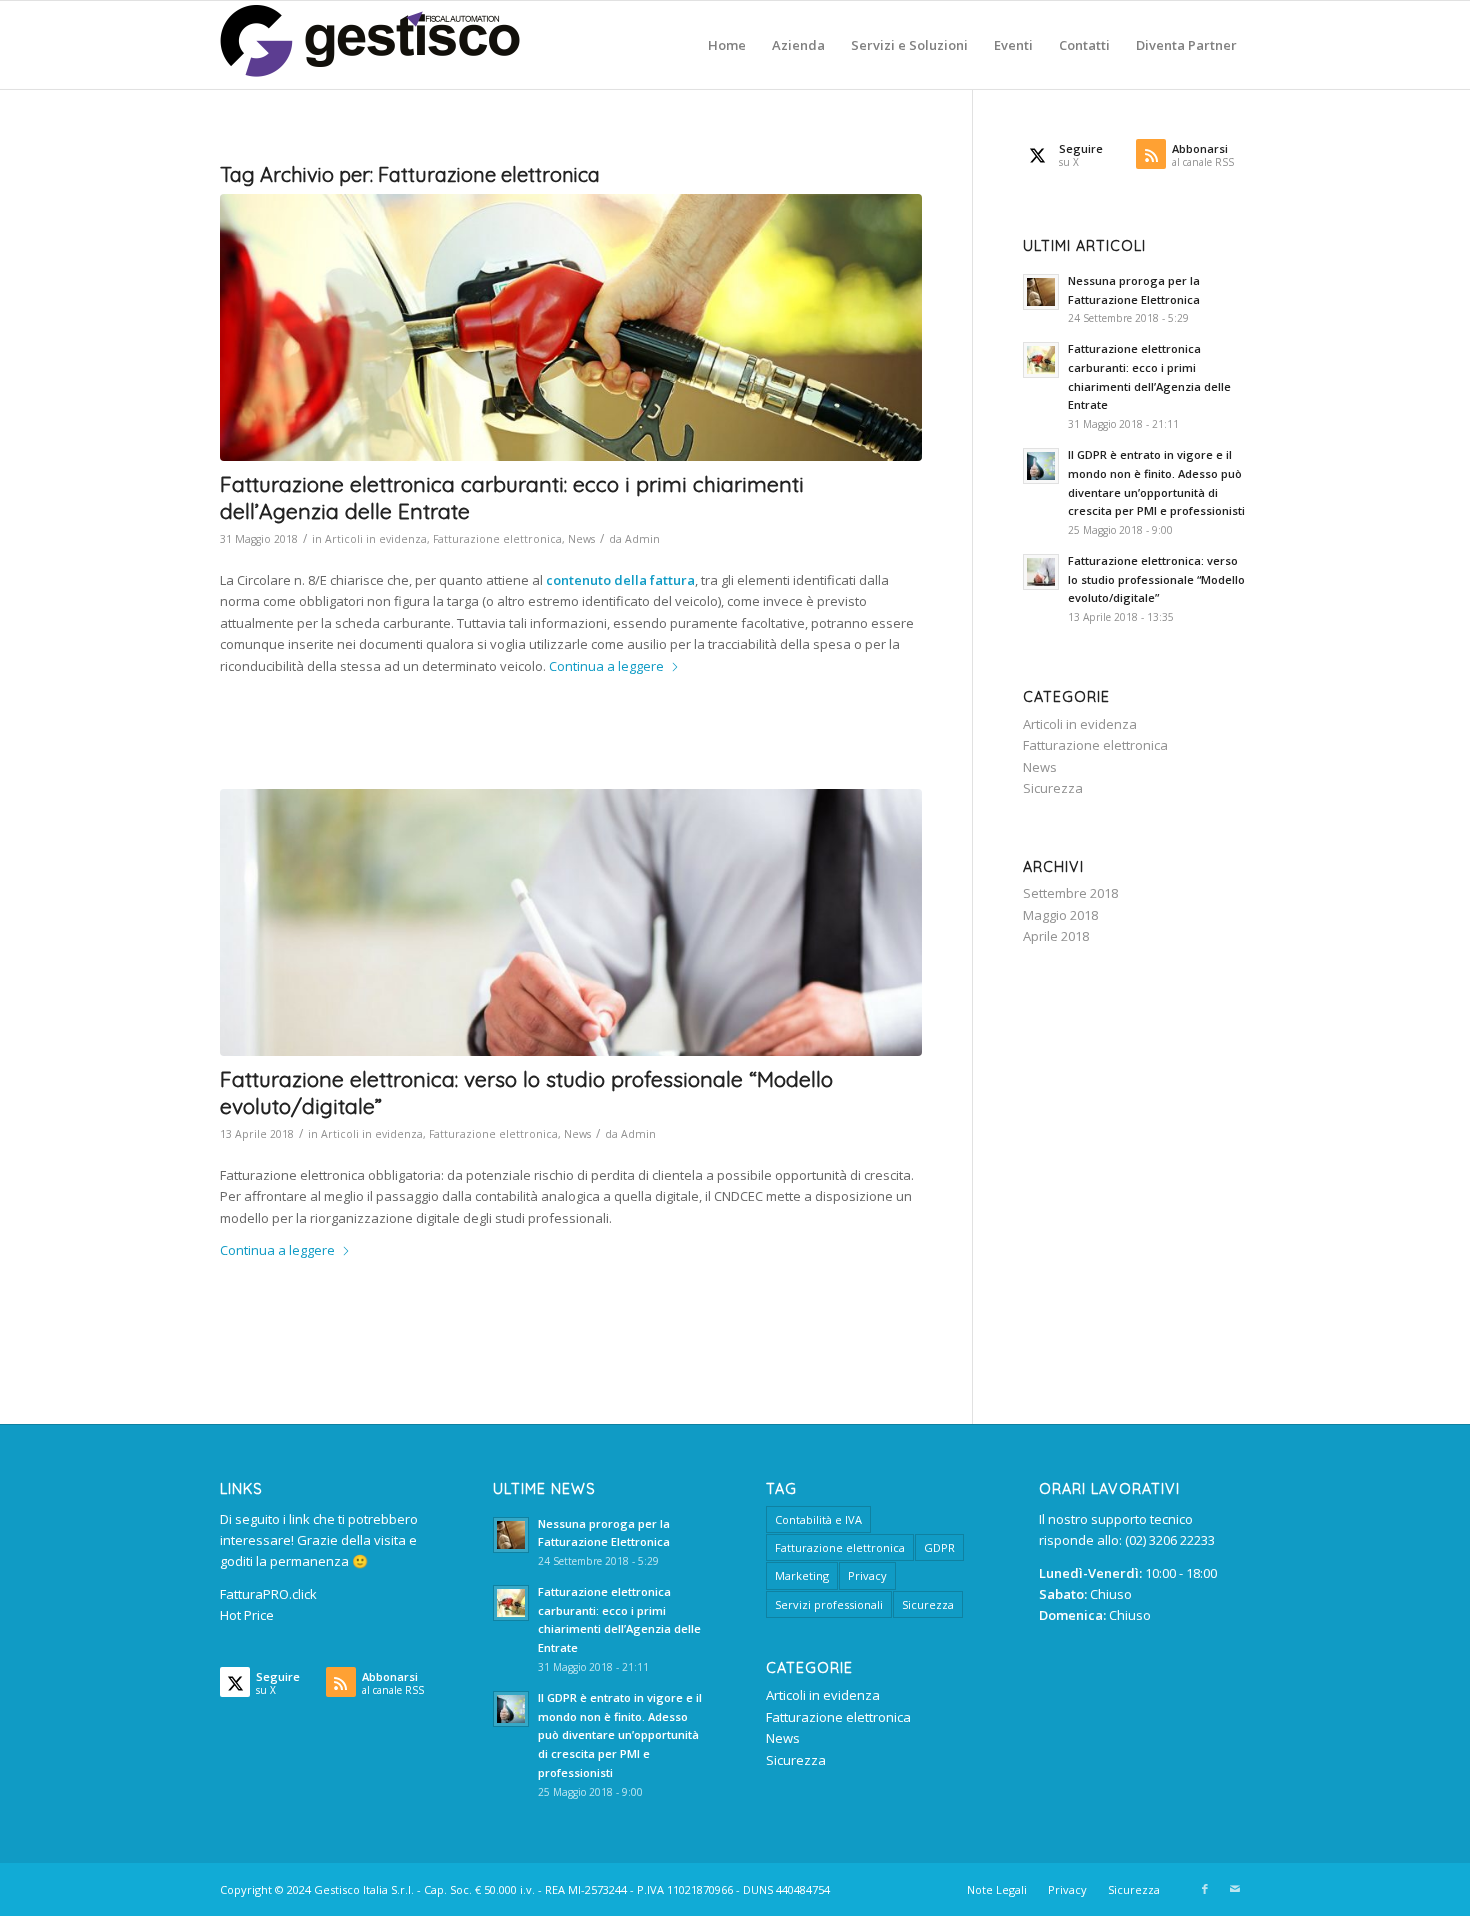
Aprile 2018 (1056, 936)
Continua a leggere (606, 666)
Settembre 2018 (1070, 893)
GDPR (939, 1547)
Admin (642, 539)
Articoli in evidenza (376, 539)
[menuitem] (727, 45)
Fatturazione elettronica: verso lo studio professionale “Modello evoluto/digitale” (1156, 579)
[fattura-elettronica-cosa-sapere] (571, 922)
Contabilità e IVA (818, 1519)
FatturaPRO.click (268, 1594)
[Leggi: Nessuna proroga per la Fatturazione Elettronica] (1041, 292)
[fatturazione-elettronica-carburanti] (571, 327)
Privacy (867, 1575)
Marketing (802, 1575)
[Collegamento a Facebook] (1205, 1889)
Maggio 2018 (1060, 915)
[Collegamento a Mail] (1235, 1889)
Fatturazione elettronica (497, 539)
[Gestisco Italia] (370, 45)
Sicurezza (1053, 788)
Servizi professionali (829, 1604)
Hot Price (247, 1615)
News (581, 539)
